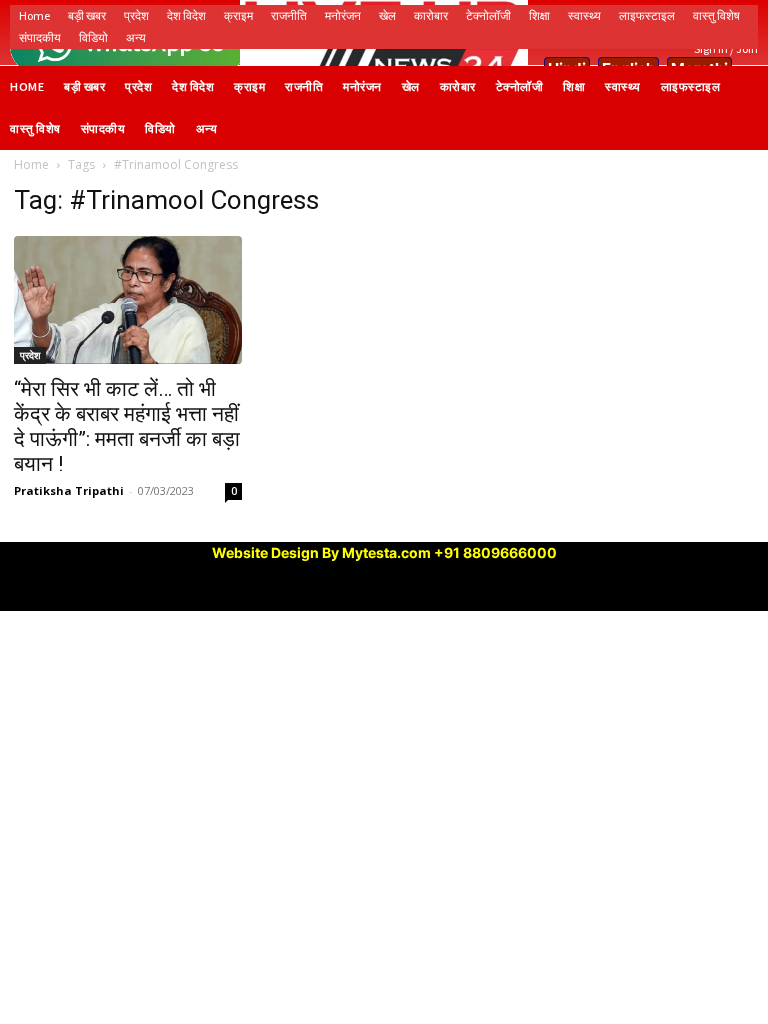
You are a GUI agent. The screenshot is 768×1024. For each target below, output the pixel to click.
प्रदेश (30, 355)
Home (31, 164)
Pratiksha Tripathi (69, 490)
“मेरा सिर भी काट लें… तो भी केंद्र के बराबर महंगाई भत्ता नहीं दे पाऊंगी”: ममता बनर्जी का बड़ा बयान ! (127, 426)
